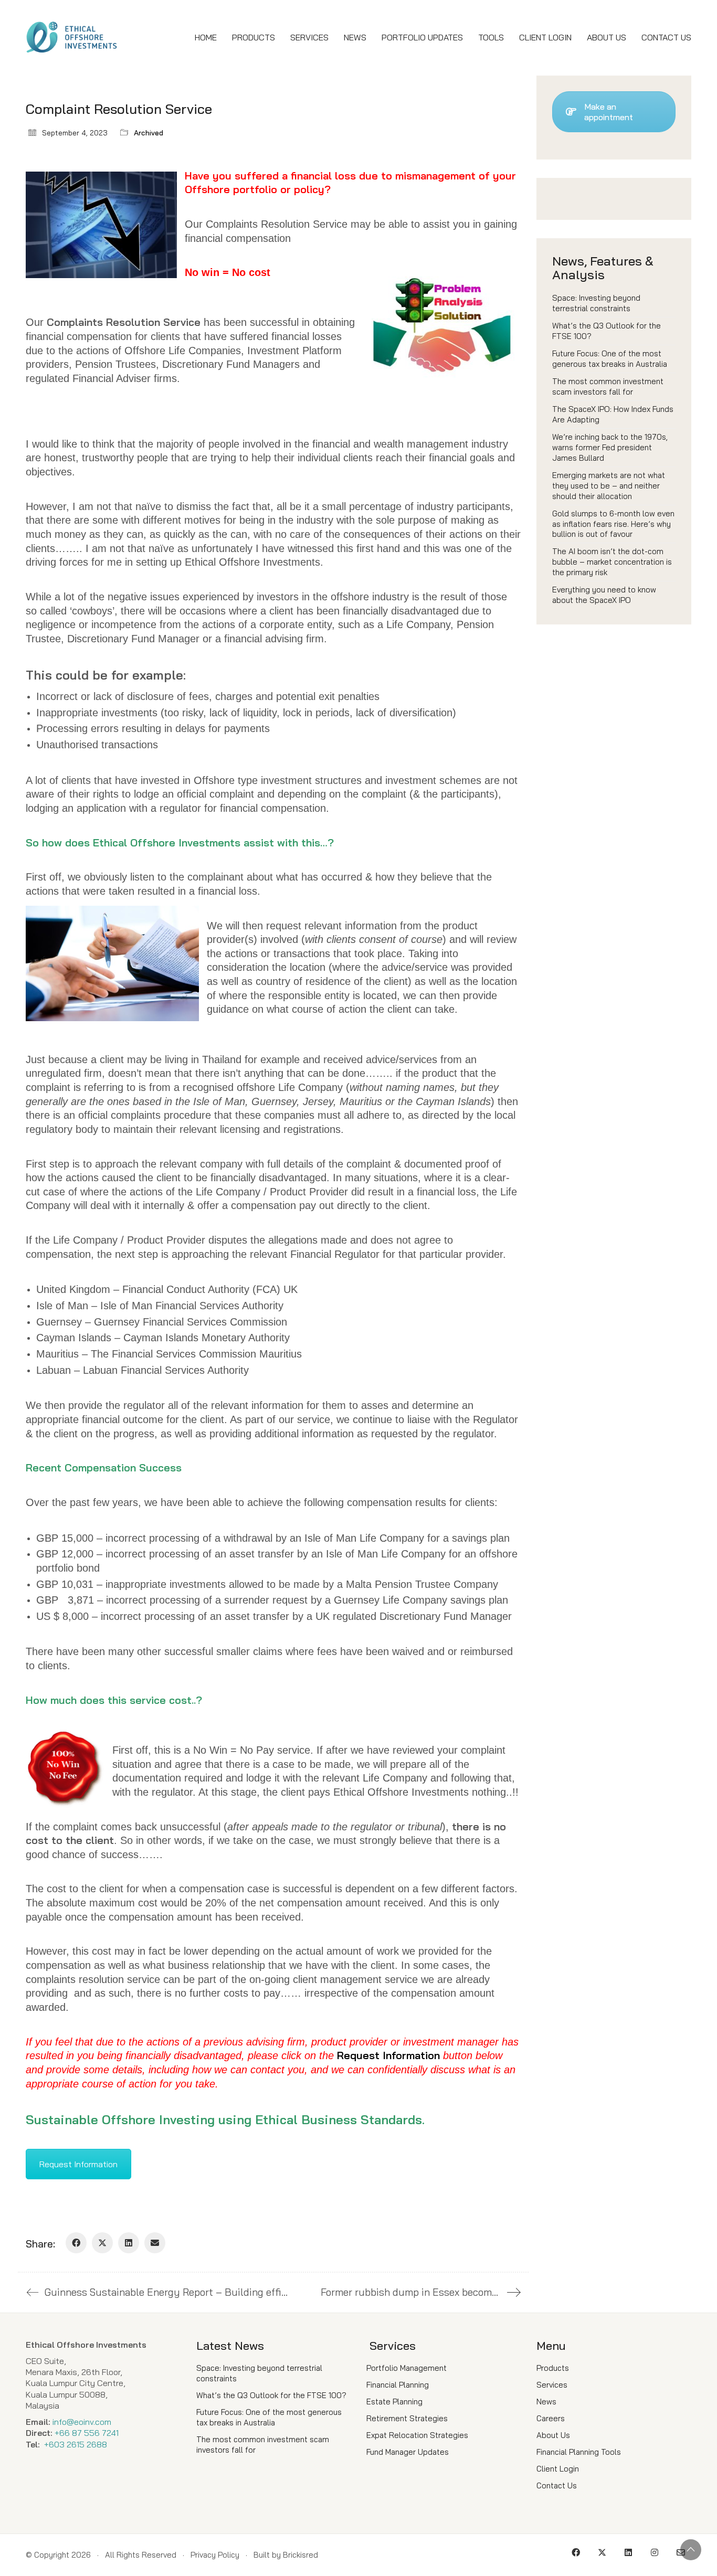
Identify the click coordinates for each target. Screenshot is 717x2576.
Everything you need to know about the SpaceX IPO (604, 595)
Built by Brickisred (286, 2555)
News (546, 2402)
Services (552, 2385)
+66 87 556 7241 (87, 2433)
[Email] (155, 2243)
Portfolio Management (407, 2368)
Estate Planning (394, 2402)
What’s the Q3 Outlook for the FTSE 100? (607, 331)
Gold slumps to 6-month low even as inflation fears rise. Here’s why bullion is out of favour (613, 524)
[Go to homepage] (72, 38)
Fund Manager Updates (408, 2452)
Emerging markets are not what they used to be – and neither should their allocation (609, 486)
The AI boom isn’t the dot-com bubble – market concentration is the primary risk (612, 562)
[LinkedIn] (129, 2243)
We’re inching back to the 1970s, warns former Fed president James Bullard (610, 447)
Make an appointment (609, 112)
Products (553, 2368)
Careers (551, 2418)
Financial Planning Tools (579, 2452)
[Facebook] (76, 2243)
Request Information (78, 2164)
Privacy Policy (215, 2555)
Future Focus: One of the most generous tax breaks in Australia (610, 359)
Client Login (558, 2469)
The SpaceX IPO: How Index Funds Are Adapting (613, 414)
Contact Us (557, 2485)
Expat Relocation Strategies (417, 2435)
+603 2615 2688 (76, 2444)
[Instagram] (655, 2552)
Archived (149, 133)
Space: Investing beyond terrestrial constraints (596, 303)
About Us (553, 2435)
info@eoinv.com (82, 2422)
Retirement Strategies (407, 2418)
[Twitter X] (102, 2243)
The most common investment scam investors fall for (608, 386)
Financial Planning (398, 2385)
